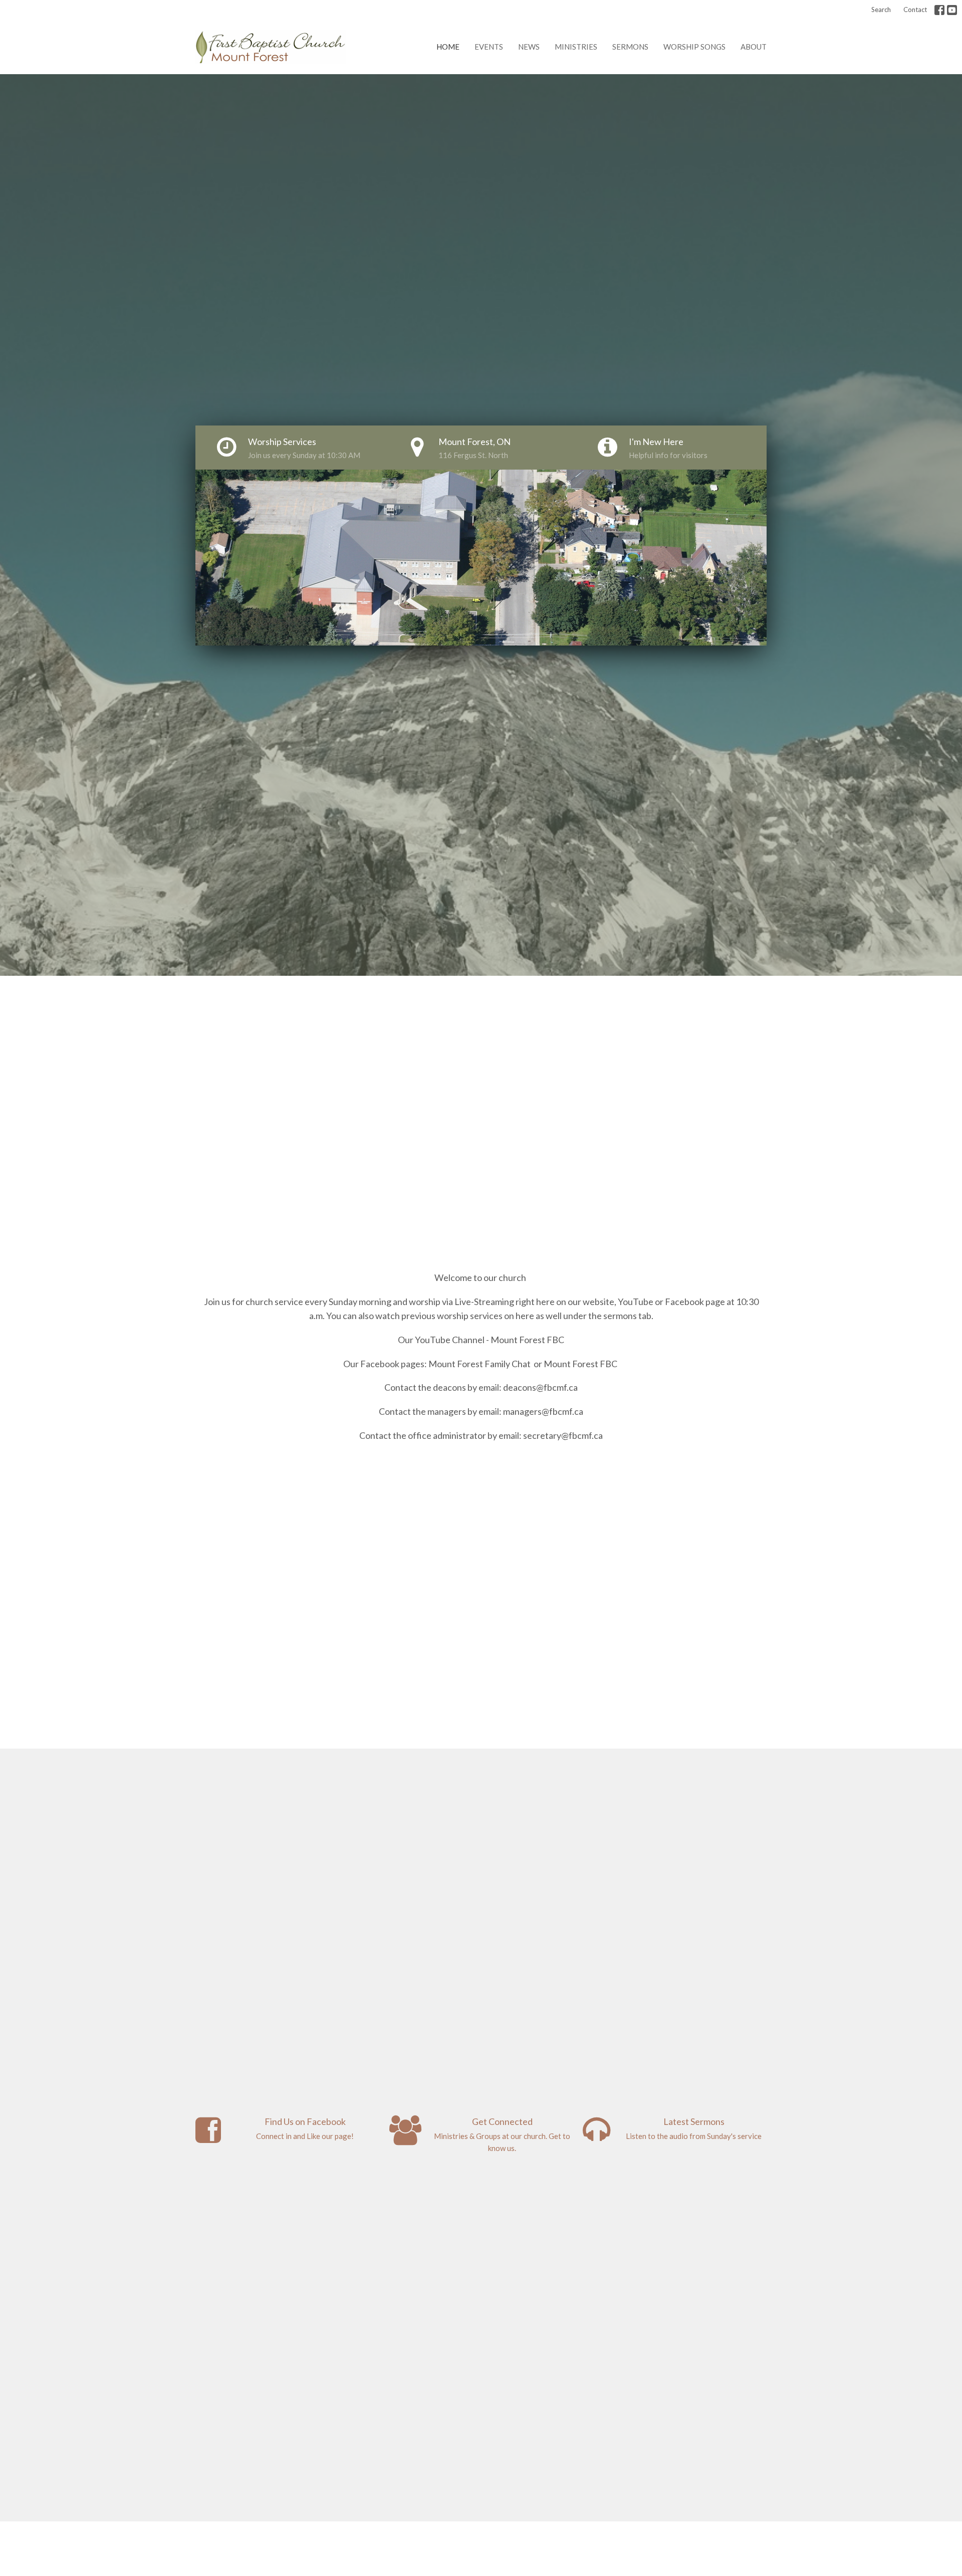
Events (489, 47)
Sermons (630, 47)
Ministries (576, 47)
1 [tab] (451, 653)
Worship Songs (694, 47)
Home (448, 47)
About (754, 47)
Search (881, 10)
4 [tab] (496, 653)
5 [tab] (511, 653)
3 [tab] (481, 653)
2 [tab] (466, 653)
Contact (915, 10)
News (529, 47)
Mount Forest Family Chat (479, 1364)
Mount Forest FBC (527, 1340)
